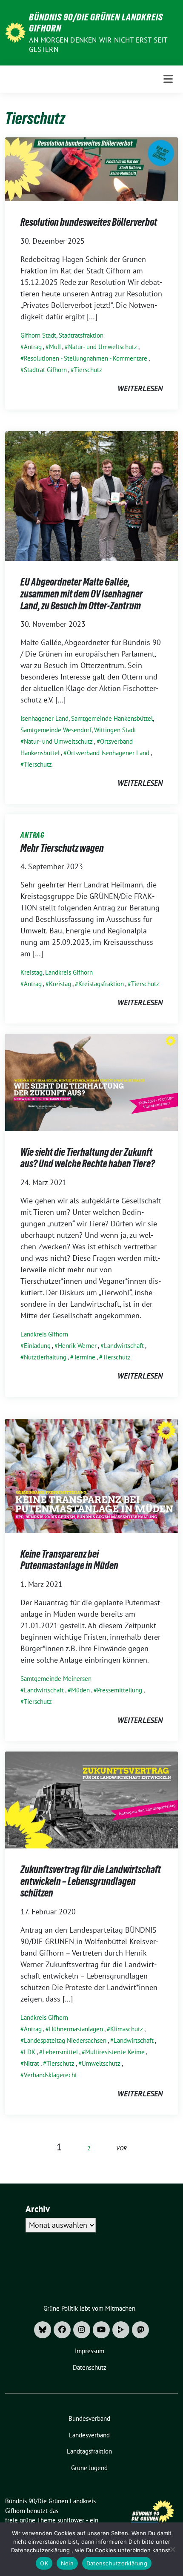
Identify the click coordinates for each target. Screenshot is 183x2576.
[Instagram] (82, 2330)
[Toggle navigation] (168, 79)
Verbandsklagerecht (50, 2075)
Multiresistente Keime (115, 2052)
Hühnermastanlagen (76, 2029)
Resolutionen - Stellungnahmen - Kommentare (86, 358)
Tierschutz (88, 370)
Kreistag (31, 972)
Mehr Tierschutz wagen (62, 848)
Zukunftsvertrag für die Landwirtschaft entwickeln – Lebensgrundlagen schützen (91, 1881)
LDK (30, 2052)
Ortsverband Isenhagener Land (108, 753)
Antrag (33, 347)
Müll (55, 347)
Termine (84, 1357)
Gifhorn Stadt (38, 335)
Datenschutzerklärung (117, 2563)
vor (122, 2148)
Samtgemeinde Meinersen (56, 1679)
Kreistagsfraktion (101, 984)
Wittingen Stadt (115, 730)
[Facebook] (62, 2330)
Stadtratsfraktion (81, 335)
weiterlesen (140, 388)
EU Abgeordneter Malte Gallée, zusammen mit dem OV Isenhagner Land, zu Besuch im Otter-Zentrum (82, 594)
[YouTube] (101, 2330)
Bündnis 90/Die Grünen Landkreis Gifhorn (96, 23)
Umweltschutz (101, 2063)
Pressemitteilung (120, 1690)
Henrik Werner (77, 1346)
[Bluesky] (43, 2330)
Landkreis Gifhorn (69, 972)
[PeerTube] (121, 2330)
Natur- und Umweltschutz (103, 347)
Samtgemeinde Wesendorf (56, 730)
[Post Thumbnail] (91, 169)
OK (44, 2563)
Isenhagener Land (44, 718)
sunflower (71, 2520)
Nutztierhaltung (45, 1357)
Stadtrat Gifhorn (45, 370)
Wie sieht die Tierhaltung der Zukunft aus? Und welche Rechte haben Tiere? (88, 1158)
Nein (67, 2563)
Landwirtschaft (124, 1346)
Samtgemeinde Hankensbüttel (112, 718)
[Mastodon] (140, 2330)
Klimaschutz (127, 2029)
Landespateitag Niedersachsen (65, 2040)
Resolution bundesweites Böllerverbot (89, 222)
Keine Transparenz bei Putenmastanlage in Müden (69, 1560)
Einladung (37, 1346)
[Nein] (172, 2549)
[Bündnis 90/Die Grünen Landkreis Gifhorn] (15, 32)
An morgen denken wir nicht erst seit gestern (98, 45)
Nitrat (31, 2063)
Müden (80, 1690)
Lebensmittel (60, 2052)
